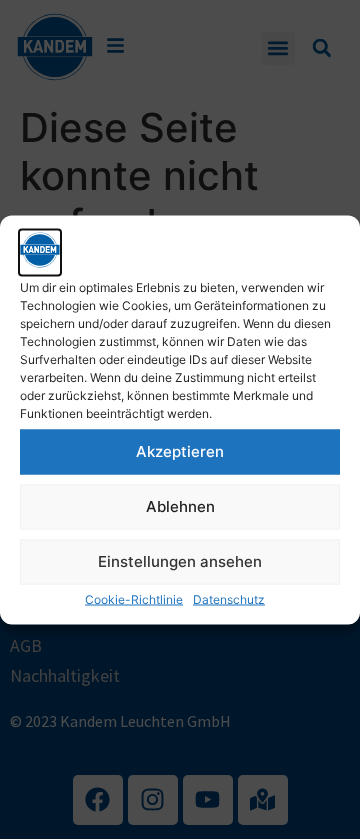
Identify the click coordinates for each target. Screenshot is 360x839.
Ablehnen (180, 506)
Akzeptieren (180, 451)
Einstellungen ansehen (180, 561)
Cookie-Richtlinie (134, 598)
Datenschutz (229, 598)
